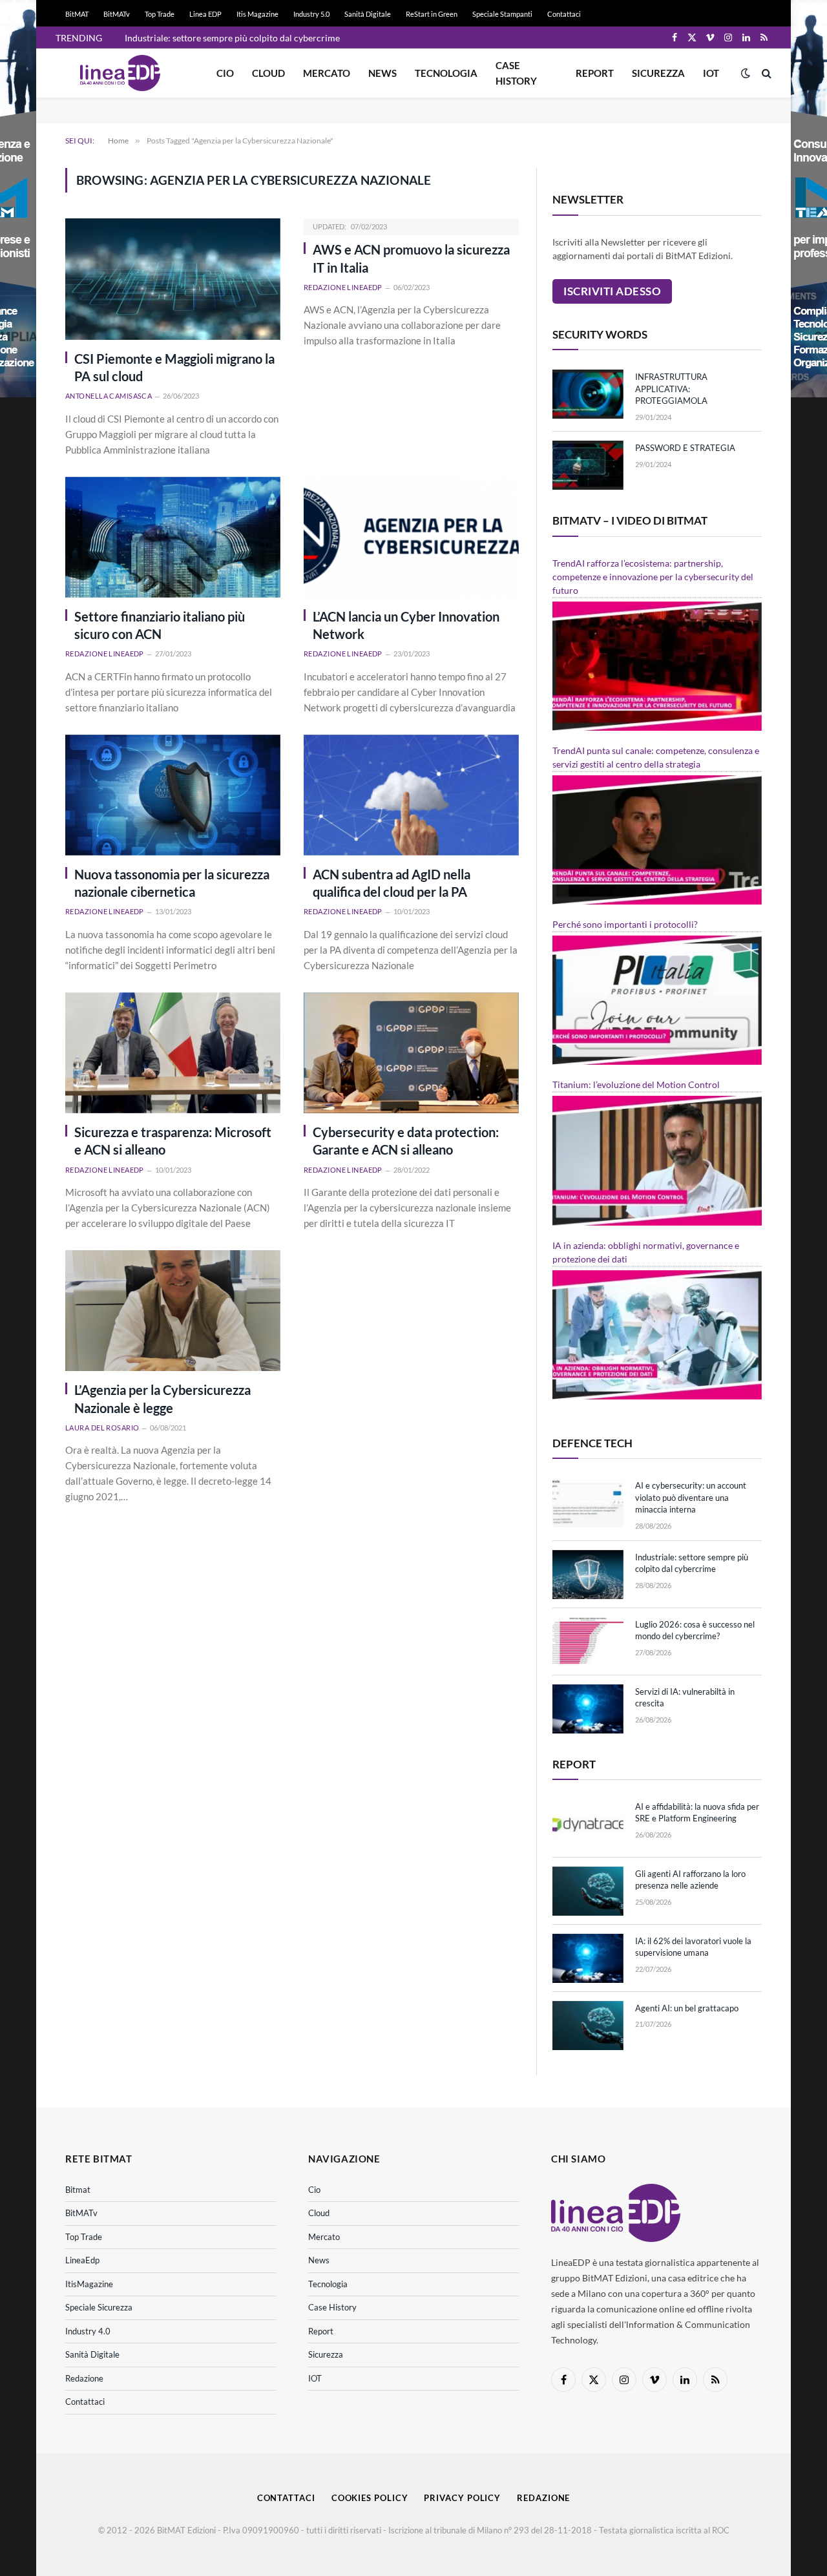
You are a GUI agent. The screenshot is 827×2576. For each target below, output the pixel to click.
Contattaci (564, 14)
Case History (516, 73)
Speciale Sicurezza (99, 2307)
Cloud (268, 73)
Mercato (327, 73)
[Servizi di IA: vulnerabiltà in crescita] (588, 1709)
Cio (225, 73)
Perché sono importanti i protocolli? (625, 924)
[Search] (765, 73)
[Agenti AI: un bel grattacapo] (588, 2026)
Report (595, 73)
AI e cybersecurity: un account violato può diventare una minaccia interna (691, 1497)
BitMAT (77, 14)
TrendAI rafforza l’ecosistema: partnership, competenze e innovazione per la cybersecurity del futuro (653, 577)
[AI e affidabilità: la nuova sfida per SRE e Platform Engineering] (588, 1824)
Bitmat (78, 2190)
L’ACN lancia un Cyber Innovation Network (406, 625)
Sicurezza (658, 73)
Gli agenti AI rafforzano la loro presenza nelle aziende (690, 1880)
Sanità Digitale (368, 14)
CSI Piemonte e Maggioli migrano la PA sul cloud (174, 367)
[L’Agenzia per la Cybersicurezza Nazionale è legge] (173, 1311)
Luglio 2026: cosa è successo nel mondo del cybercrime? (695, 1630)
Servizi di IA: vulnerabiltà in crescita (685, 1698)
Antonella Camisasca (109, 396)
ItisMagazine (89, 2284)
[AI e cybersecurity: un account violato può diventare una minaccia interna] (588, 1503)
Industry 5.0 (311, 14)
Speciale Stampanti (502, 14)
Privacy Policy (462, 2498)
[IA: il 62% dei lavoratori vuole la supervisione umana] (588, 1958)
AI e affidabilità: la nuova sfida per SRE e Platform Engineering (697, 1813)
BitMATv (117, 14)
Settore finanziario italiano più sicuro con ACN (160, 625)
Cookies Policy (370, 2498)
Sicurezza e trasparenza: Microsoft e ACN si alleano (173, 1141)
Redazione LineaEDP (343, 287)
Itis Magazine (257, 14)
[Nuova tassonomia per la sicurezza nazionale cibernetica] (173, 795)
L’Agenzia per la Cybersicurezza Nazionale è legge (162, 1398)
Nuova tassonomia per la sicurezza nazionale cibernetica (172, 883)
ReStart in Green (432, 14)
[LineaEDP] (120, 73)
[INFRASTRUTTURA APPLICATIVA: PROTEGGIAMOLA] (588, 394)
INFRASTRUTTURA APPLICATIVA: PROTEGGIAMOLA (671, 389)
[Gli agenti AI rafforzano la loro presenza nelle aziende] (588, 1891)
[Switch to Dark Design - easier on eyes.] (746, 73)
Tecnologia (446, 73)
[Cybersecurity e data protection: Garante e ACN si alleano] (411, 1053)
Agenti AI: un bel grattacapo (687, 2008)
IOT (711, 73)
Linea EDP (205, 14)
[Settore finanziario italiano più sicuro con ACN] (173, 537)
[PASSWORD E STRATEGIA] (588, 465)
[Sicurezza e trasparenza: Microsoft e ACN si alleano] (173, 1053)
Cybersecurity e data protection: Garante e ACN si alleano (406, 1141)
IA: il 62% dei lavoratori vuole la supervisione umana (693, 1947)
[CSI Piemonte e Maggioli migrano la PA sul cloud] (173, 279)
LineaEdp (82, 2260)
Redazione (84, 2378)
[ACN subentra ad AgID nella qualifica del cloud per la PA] (411, 795)
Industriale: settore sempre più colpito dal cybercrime (232, 38)
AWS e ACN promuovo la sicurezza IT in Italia (411, 258)
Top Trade (160, 14)
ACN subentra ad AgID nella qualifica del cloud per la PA (392, 883)
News (382, 73)
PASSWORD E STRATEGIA (685, 448)
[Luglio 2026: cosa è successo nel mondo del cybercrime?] (588, 1642)
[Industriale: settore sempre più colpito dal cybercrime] (588, 1575)
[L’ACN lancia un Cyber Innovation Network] (411, 537)
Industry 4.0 (88, 2331)
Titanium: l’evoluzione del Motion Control (636, 1084)
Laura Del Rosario (102, 1428)
